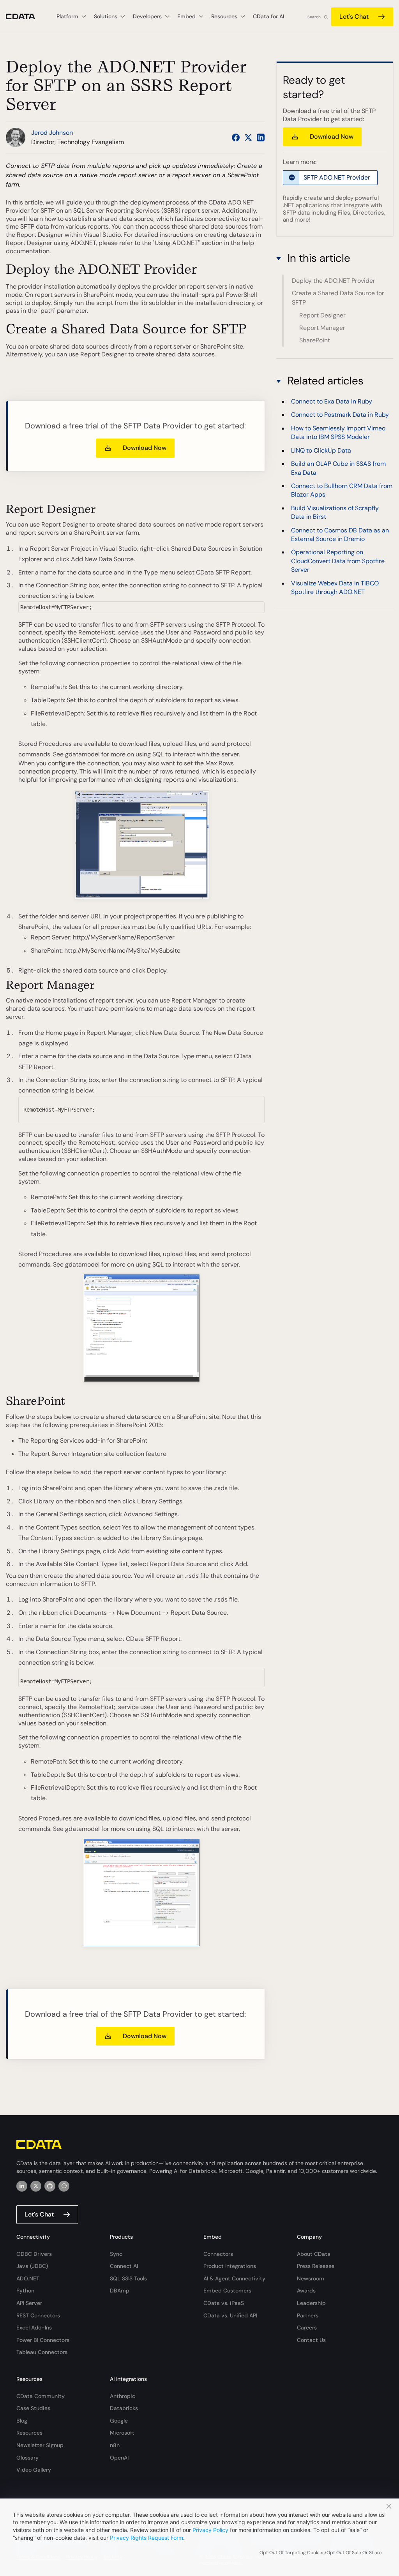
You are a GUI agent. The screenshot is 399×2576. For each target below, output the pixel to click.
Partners (308, 2315)
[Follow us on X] (248, 137)
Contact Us (311, 2340)
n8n (115, 2445)
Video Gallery (34, 2470)
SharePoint (315, 340)
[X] (36, 2186)
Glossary (27, 2458)
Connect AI (124, 2266)
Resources (29, 2433)
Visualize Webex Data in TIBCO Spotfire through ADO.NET (335, 588)
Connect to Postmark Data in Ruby (340, 415)
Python (25, 2291)
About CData (314, 2254)
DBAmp (120, 2291)
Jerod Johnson (52, 133)
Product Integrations (230, 2266)
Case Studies (33, 2408)
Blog (22, 2421)
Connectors (218, 2254)
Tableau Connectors (42, 2352)
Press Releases (316, 2266)
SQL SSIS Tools (128, 2278)
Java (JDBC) (32, 2266)
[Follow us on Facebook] (236, 137)
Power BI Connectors (43, 2340)
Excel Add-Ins (34, 2328)
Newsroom (311, 2278)
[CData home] (26, 17)
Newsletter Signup (40, 2445)
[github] (50, 2186)
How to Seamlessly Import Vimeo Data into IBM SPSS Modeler (338, 433)
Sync (116, 2254)
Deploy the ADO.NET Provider (334, 281)
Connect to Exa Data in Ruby (332, 401)
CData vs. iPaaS (224, 2303)
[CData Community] (64, 2186)
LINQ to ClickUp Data (321, 450)
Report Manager (322, 328)
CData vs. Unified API (230, 2315)
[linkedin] (22, 2186)
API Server (29, 2303)
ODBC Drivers (34, 2254)
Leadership (311, 2303)
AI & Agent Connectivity (234, 2278)
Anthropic (123, 2396)
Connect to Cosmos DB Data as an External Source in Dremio (340, 535)
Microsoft (122, 2433)
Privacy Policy (210, 2530)
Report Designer (322, 315)
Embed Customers (227, 2291)
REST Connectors (38, 2315)
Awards (306, 2291)
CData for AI (268, 16)
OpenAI (119, 2458)
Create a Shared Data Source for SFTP (338, 298)
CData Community (41, 2396)
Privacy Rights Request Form (147, 2538)
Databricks (124, 2408)
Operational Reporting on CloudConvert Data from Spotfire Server (338, 561)
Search (314, 17)
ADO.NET (28, 2278)
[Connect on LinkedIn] (261, 137)
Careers (307, 2328)
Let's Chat (354, 17)
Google (119, 2421)
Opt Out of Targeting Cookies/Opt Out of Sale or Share (321, 2553)
